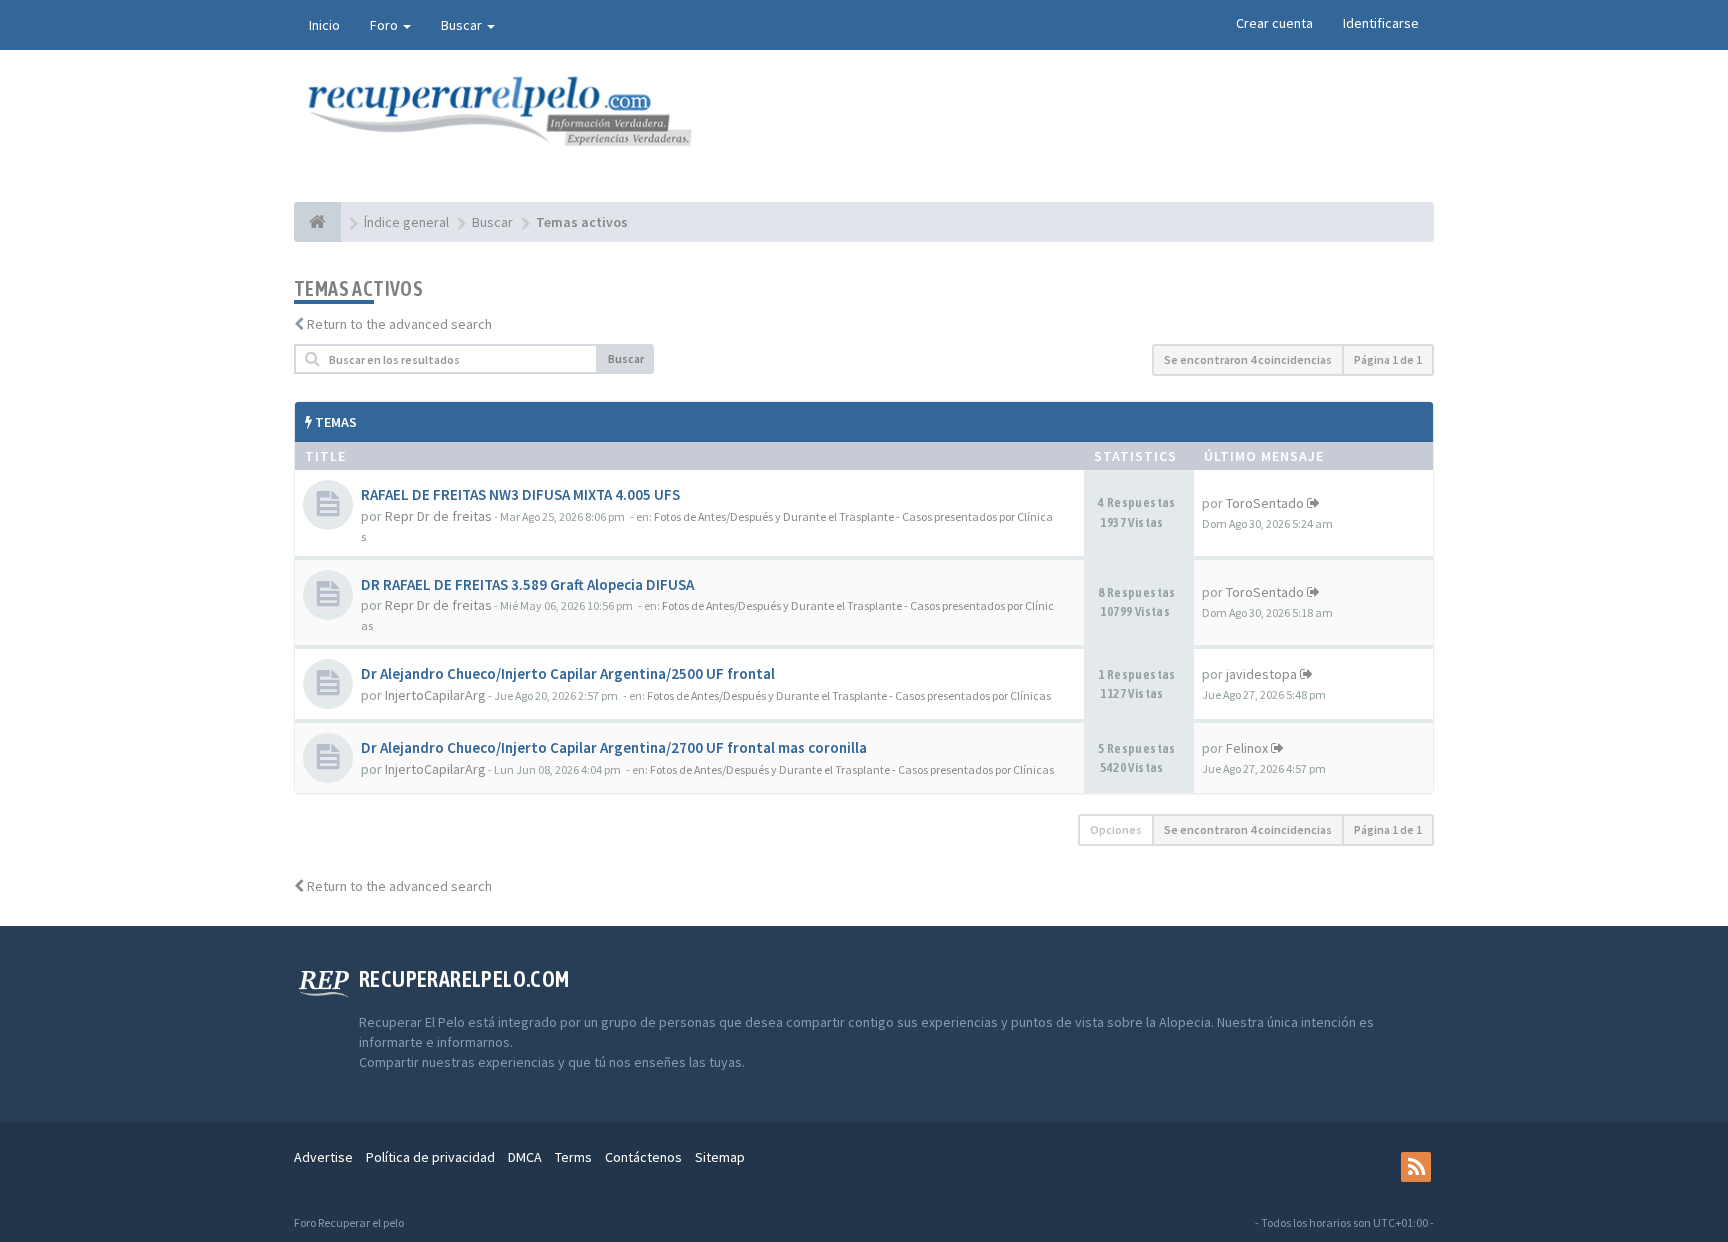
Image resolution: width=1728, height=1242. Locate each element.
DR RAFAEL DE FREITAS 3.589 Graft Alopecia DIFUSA (527, 584)
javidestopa (1261, 674)
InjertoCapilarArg (435, 695)
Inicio (324, 25)
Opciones (1116, 829)
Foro (385, 25)
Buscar (463, 25)
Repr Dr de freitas (438, 516)
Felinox (1247, 748)
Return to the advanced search (399, 324)
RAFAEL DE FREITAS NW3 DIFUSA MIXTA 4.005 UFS (520, 494)
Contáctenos (643, 1157)
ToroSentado (1265, 503)
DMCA (525, 1157)
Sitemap (720, 1157)
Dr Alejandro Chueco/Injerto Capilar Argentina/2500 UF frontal (568, 673)
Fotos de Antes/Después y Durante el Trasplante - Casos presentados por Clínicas (849, 695)
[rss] (1416, 1167)
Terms (573, 1157)
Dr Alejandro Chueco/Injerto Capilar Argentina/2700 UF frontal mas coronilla (614, 747)
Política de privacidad (430, 1157)
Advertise (323, 1157)
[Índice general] (317, 222)
